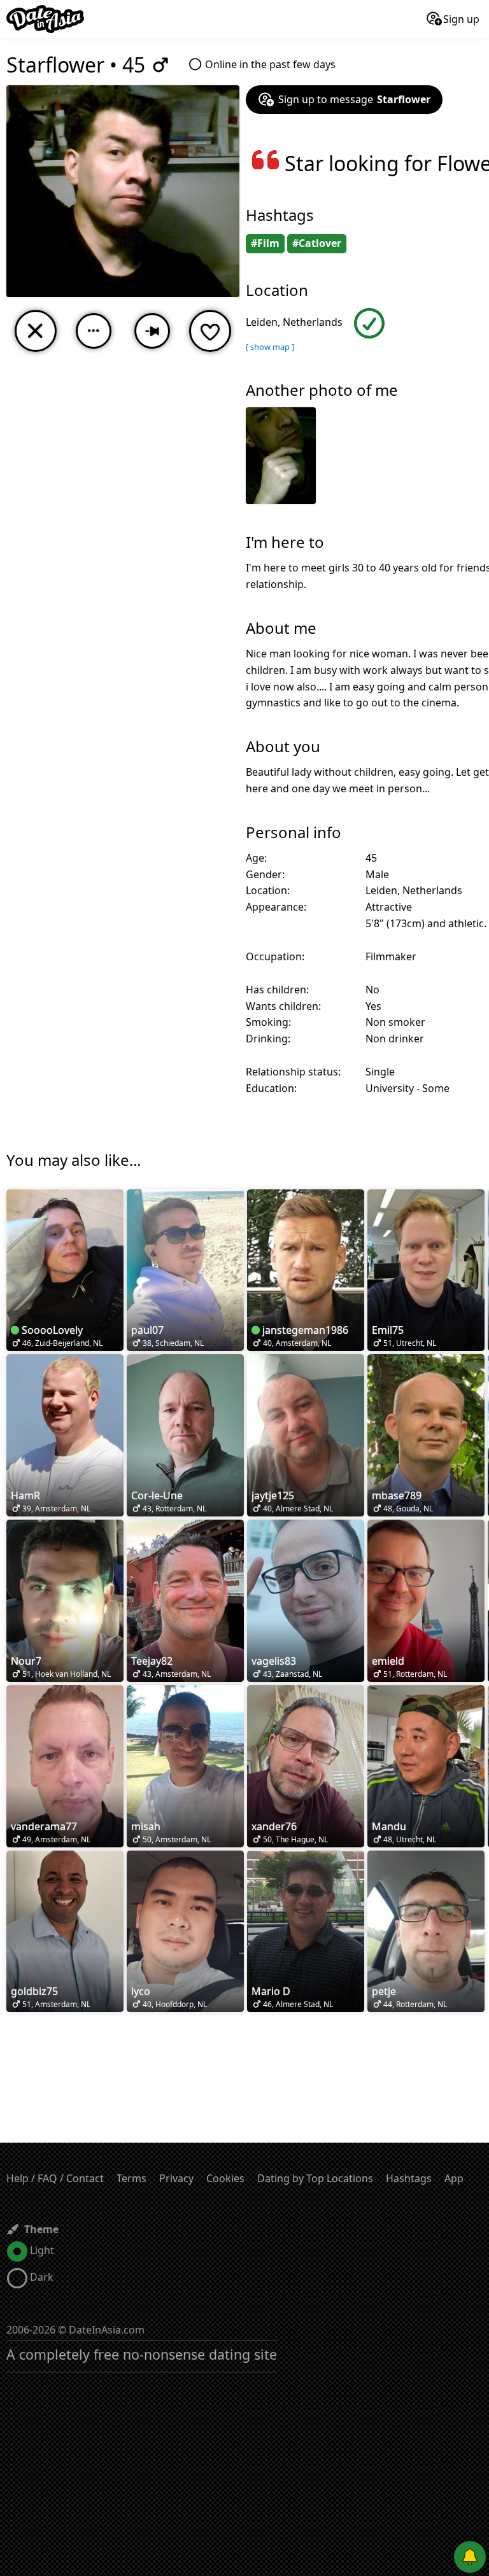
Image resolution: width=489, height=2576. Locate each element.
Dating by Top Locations (315, 2178)
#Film (265, 243)
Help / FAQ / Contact (55, 2178)
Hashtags (409, 2178)
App (454, 2178)
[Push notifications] (470, 2557)
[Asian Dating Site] (45, 19)
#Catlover (317, 243)
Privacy (176, 2178)
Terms (131, 2178)
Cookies (225, 2178)
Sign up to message (354, 99)
